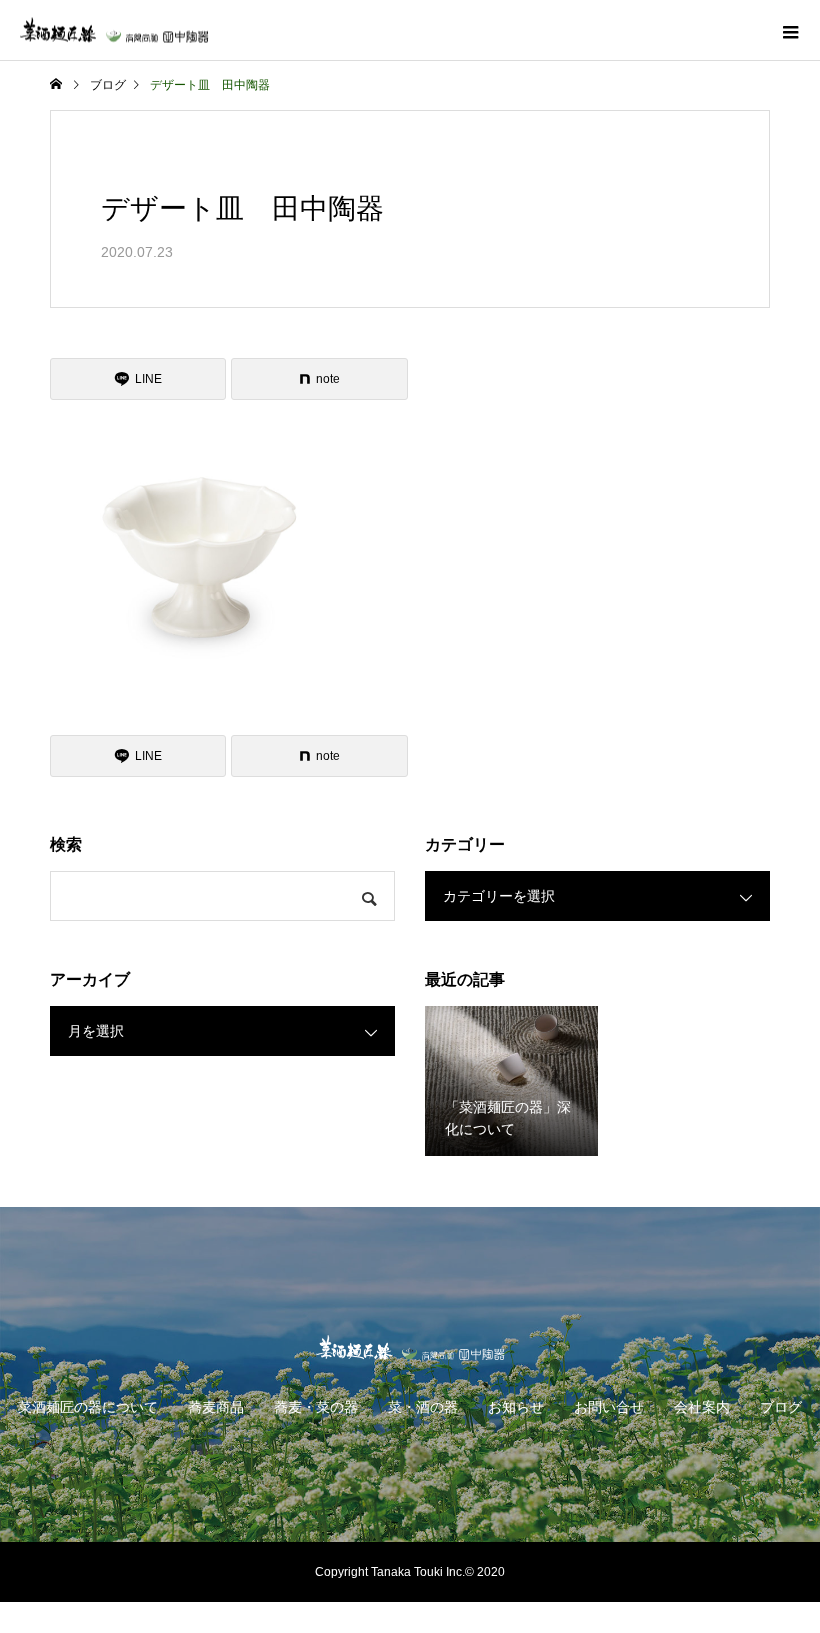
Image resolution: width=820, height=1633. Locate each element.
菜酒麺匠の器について (88, 1407)
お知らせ (516, 1407)
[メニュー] (790, 30)
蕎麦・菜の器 (316, 1407)
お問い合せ (609, 1407)
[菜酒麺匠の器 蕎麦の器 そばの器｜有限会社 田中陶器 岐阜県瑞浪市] (410, 1347)
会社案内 (702, 1407)
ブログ (781, 1407)
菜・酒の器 (423, 1407)
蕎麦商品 (216, 1407)
